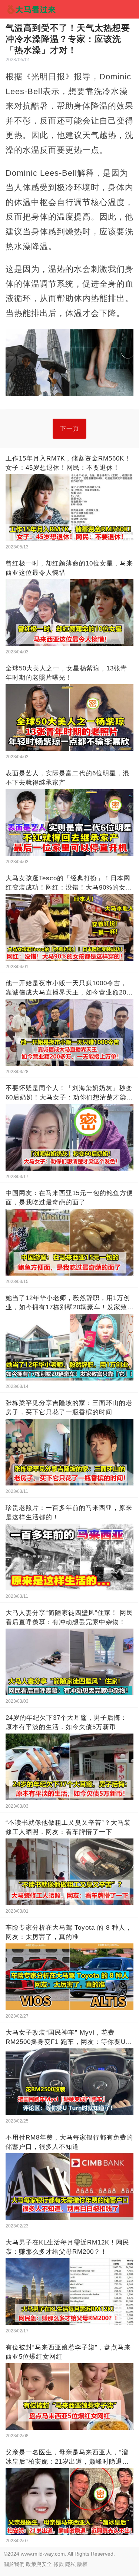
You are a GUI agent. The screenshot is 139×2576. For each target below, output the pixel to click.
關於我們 (14, 2564)
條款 (59, 2564)
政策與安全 (39, 2564)
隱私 (70, 2564)
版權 (82, 2564)
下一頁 (69, 428)
